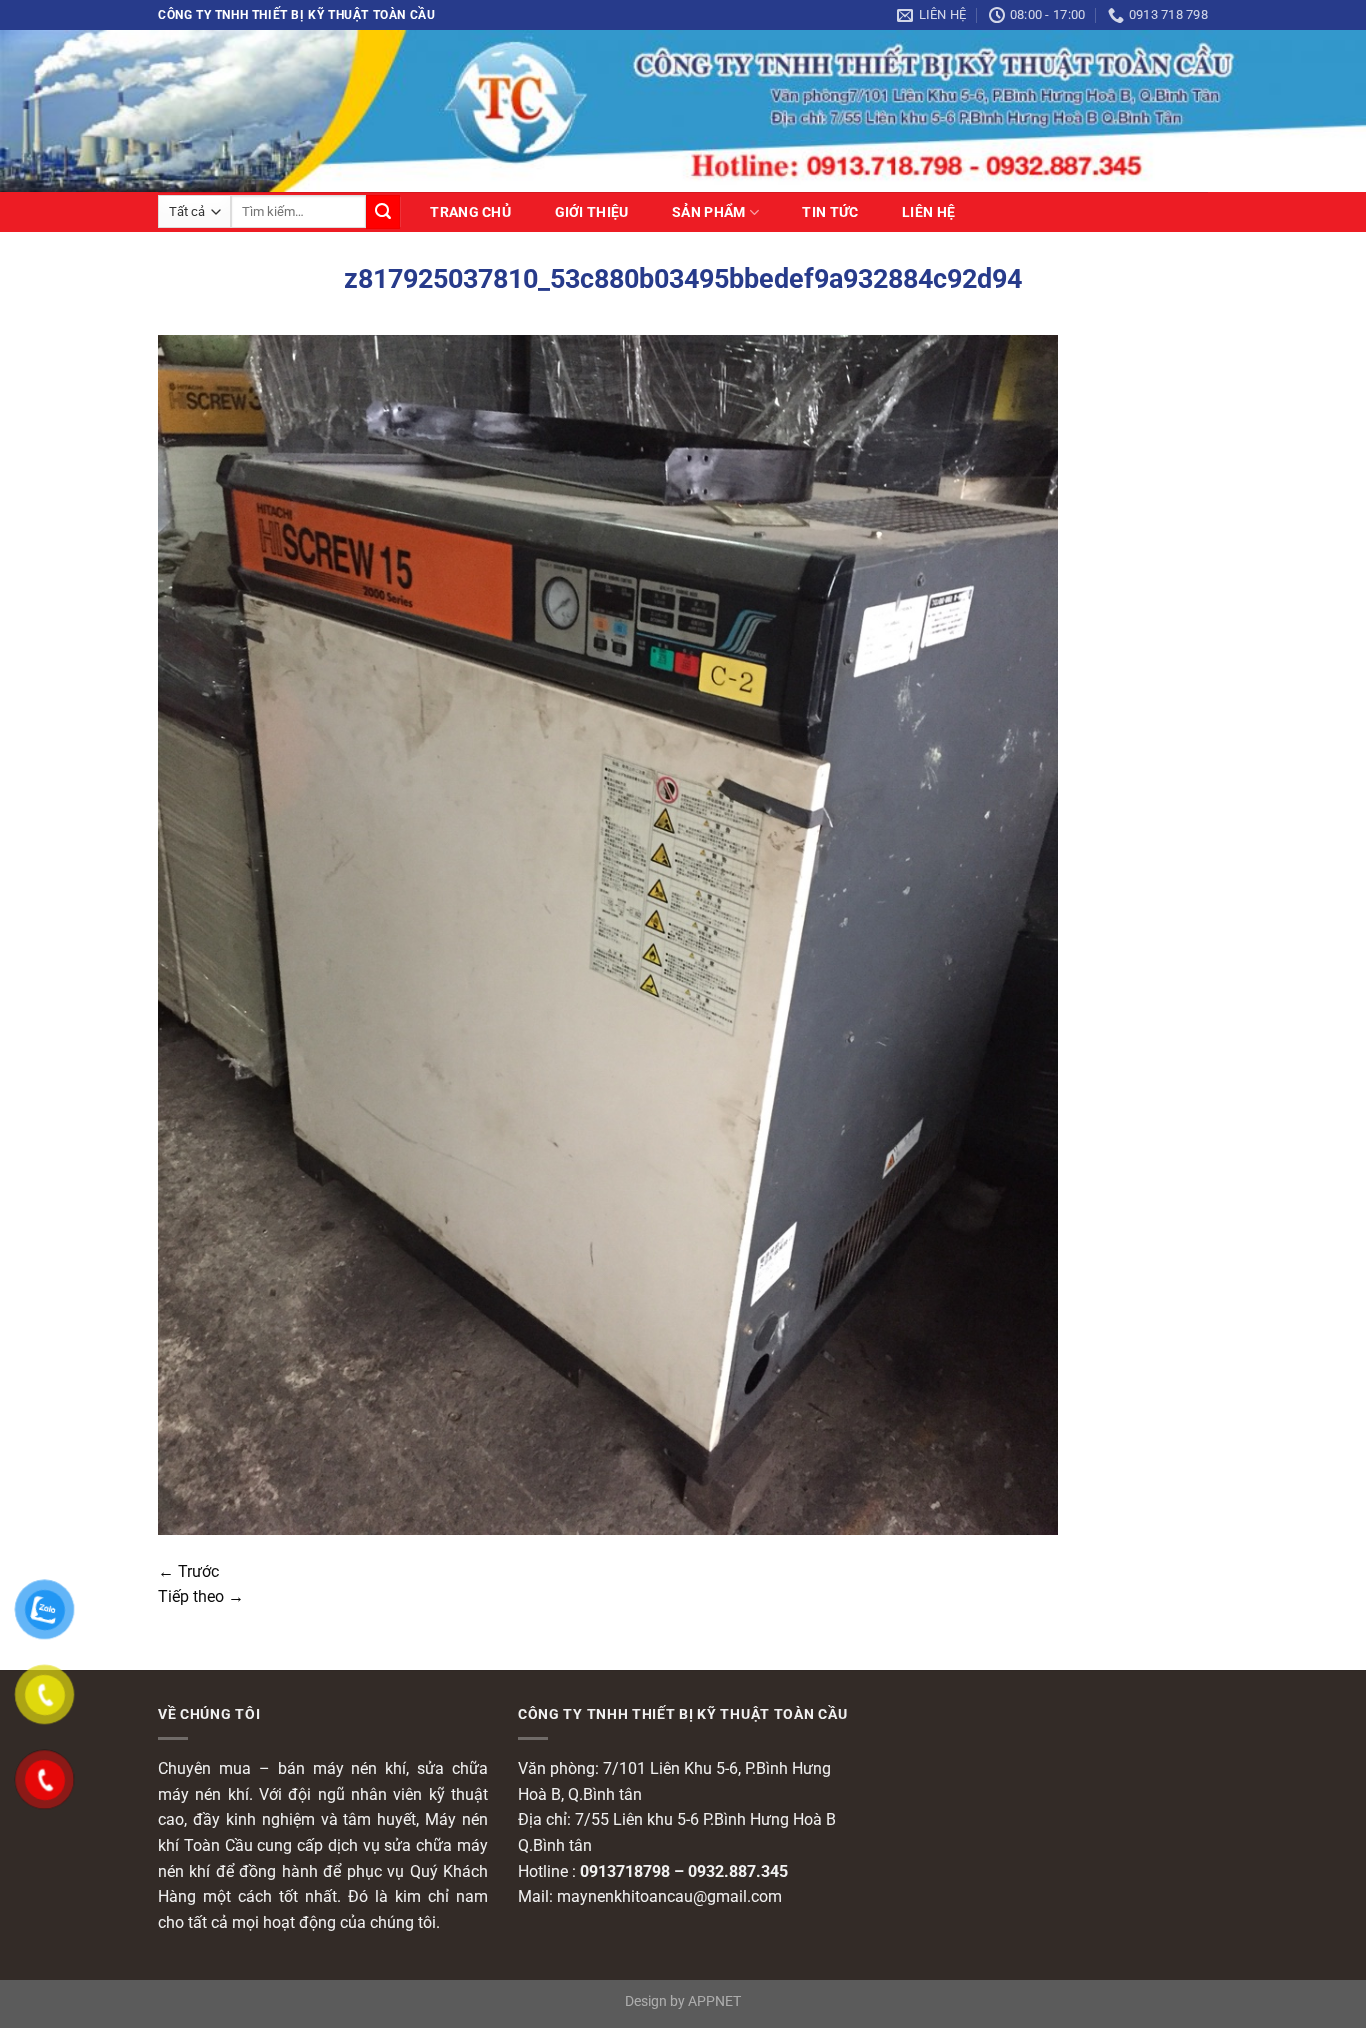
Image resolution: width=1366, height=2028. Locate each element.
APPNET (714, 2001)
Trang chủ (470, 213)
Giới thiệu (592, 213)
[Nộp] (383, 212)
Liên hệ (928, 213)
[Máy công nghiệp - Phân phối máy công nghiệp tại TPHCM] (683, 110)
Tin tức (830, 213)
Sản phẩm (708, 212)
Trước (188, 1571)
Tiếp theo (201, 1596)
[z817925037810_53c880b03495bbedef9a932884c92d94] (608, 933)
